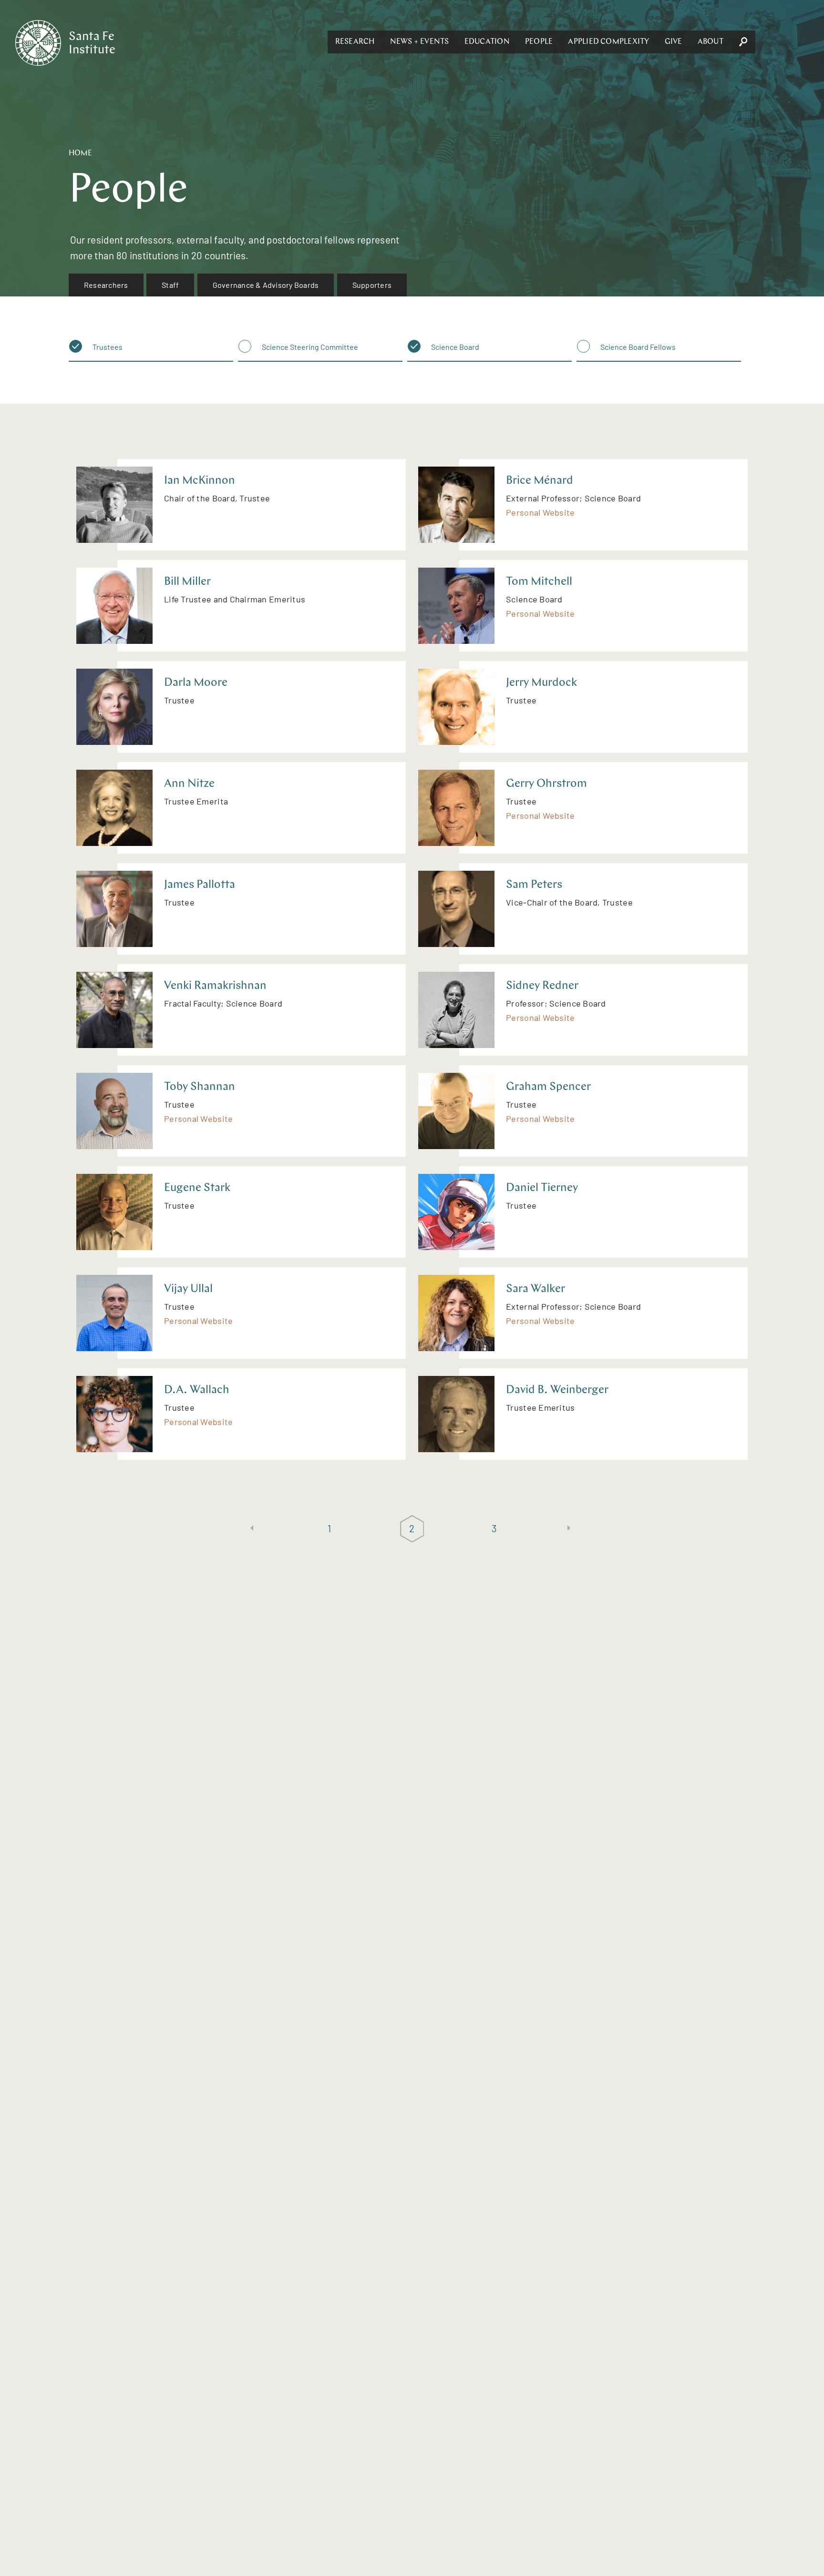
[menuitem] (106, 285)
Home (80, 153)
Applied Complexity (608, 42)
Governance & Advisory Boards (266, 285)
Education (487, 42)
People (539, 42)
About (711, 42)
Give (674, 42)
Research (355, 42)
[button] (355, 42)
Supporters (372, 285)
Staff (170, 285)
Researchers (106, 285)
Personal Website (540, 512)
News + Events (420, 42)
